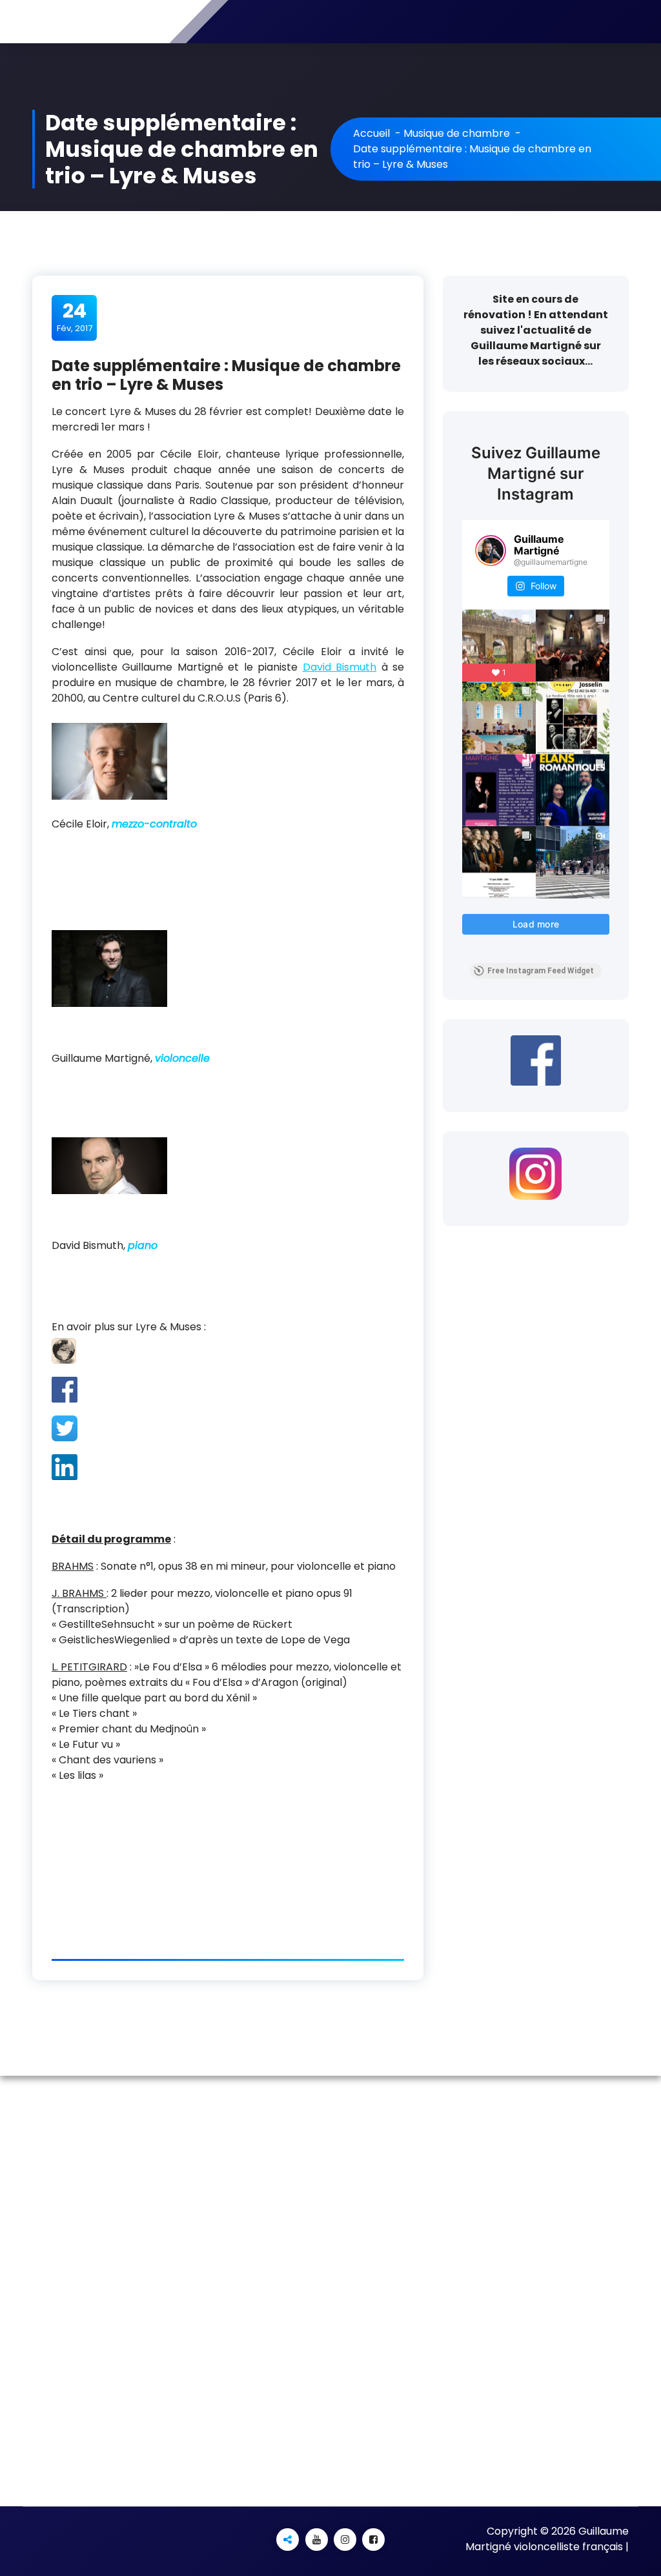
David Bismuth (340, 667)
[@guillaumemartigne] (491, 551)
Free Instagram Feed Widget (541, 971)
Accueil (371, 133)
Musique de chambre (457, 133)
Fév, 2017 (75, 317)
